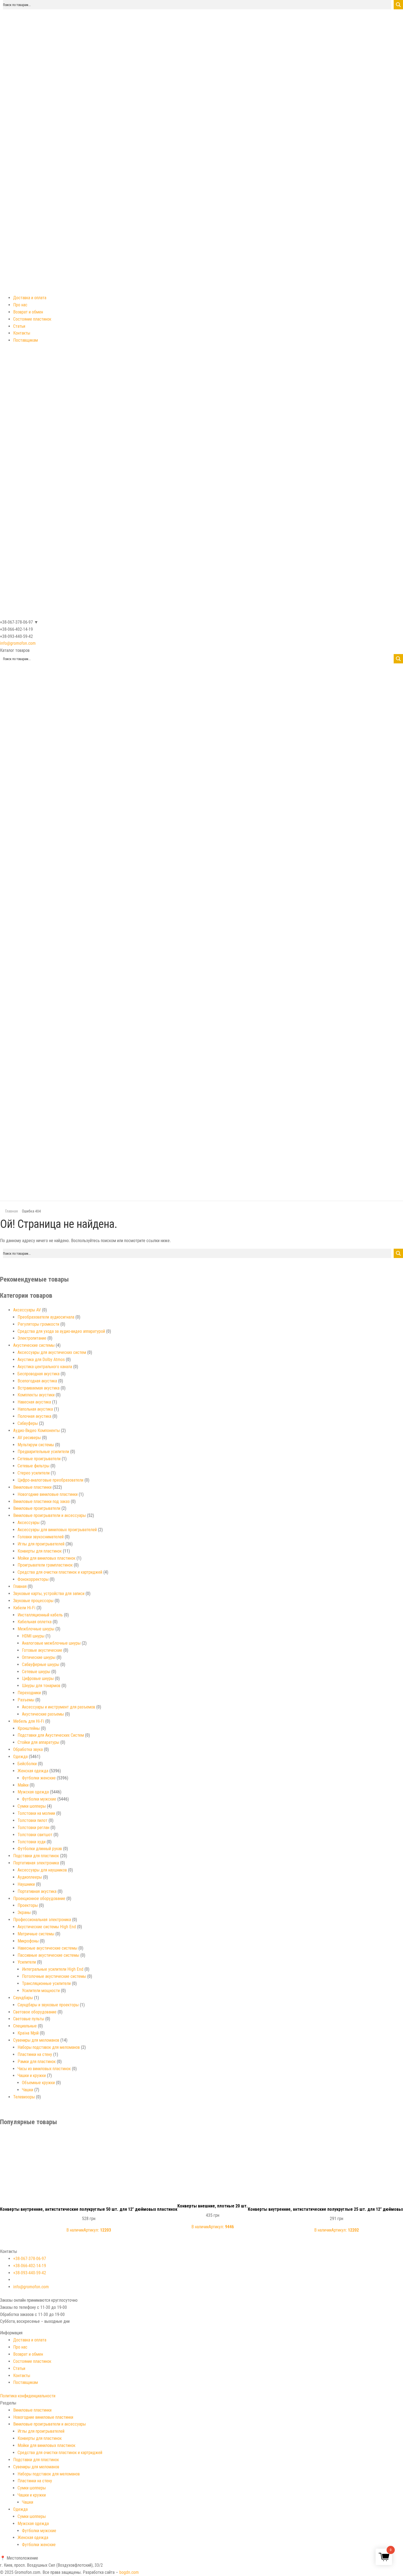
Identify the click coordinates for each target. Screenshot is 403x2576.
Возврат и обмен (28, 312)
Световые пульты (29, 2019)
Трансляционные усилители (46, 1983)
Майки (23, 1785)
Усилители (27, 1962)
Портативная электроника (36, 1863)
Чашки (28, 2090)
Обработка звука (28, 1749)
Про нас (20, 305)
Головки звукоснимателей (41, 1537)
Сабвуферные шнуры (41, 1664)
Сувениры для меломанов (36, 2040)
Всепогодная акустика (37, 1381)
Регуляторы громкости (38, 1324)
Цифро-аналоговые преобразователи (50, 1480)
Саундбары (23, 1998)
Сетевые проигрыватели (39, 1459)
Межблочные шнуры (36, 1629)
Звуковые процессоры (33, 1601)
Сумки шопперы (32, 1806)
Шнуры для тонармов (41, 1686)
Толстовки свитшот (35, 1835)
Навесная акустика (34, 1402)
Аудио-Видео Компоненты (36, 1430)
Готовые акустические (42, 1650)
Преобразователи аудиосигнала (46, 1317)
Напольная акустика (35, 1409)
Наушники (26, 1884)
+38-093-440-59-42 (30, 2273)
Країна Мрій (28, 2033)
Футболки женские (39, 1778)
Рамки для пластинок (37, 2062)
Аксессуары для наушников (42, 1870)
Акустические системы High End (47, 1927)
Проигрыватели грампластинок (45, 1565)
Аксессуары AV (27, 1310)
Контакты (22, 333)
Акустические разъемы (43, 1714)
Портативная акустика (37, 1891)
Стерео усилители (34, 1473)
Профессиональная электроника (42, 1920)
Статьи (19, 326)
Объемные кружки (38, 2083)
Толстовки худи (32, 1842)
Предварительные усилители (43, 1452)
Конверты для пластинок (40, 1551)
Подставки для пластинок (36, 1856)
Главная (12, 1211)
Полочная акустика (34, 1416)
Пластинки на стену (35, 2054)
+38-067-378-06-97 (30, 2259)
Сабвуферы (28, 1423)
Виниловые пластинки (32, 1487)
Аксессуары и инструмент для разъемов (59, 1707)
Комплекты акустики (36, 1395)
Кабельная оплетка (35, 1622)
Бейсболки (27, 1764)
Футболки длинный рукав (40, 1849)
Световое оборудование (35, 2012)
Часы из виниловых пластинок (44, 2069)
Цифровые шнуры (38, 1678)
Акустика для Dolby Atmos (41, 1360)
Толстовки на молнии (36, 1813)
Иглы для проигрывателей (41, 1544)
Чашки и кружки (32, 2076)
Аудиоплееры (30, 1877)
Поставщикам (25, 340)
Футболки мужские (39, 1799)
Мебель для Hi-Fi (29, 1721)
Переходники (29, 1693)
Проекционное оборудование (39, 1899)
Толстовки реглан (33, 1828)
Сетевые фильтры (33, 1466)
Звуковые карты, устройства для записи (49, 1594)
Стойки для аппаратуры (38, 1742)
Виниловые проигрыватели (37, 1508)
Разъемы (26, 1700)
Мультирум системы (36, 1445)
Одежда (20, 1757)
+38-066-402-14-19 (30, 2266)
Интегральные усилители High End (53, 1969)
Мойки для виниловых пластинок (46, 1558)
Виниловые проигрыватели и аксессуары (49, 1515)
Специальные (25, 2026)
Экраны (24, 1912)
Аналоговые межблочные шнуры (51, 1643)
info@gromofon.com (18, 643)
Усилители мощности (41, 1991)
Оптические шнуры (39, 1657)
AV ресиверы (29, 1438)
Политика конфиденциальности (28, 2396)
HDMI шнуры (33, 1636)
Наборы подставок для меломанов (49, 2047)
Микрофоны (28, 1941)
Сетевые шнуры (36, 1672)
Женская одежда (33, 1771)
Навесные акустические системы (47, 1948)
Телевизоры (24, 2097)
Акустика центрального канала (45, 1367)
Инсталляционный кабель (40, 1615)
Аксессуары (29, 1523)
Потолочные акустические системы (54, 1976)
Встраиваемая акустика (39, 1388)
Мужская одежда (33, 1792)
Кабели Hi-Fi (24, 1608)
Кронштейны (29, 1728)
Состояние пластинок (32, 319)
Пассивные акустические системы (48, 1955)
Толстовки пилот (32, 1820)
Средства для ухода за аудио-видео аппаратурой (61, 1331)
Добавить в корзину (89, 2139)
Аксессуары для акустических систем (52, 1352)
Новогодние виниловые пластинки (48, 1494)
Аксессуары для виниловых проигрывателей (57, 1530)
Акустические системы (34, 1345)
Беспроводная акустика (39, 1374)
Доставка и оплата (30, 298)
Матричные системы (36, 1934)
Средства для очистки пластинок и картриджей (60, 1572)
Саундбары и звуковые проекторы (48, 2005)
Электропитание (32, 1338)
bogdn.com (129, 2572)
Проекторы (28, 1905)
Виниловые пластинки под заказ (41, 1501)
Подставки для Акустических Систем (51, 1735)
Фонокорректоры (33, 1579)
